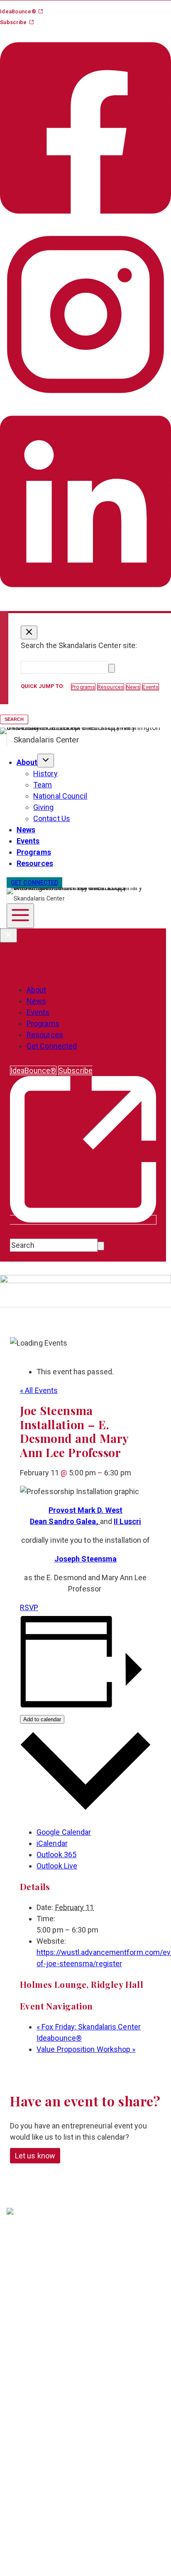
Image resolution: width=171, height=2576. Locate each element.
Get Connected (52, 1046)
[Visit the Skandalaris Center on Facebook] (85, 223)
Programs (34, 852)
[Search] (112, 668)
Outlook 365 (56, 1855)
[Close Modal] (29, 632)
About (27, 762)
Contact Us (52, 818)
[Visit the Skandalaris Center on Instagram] (85, 397)
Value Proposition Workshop (86, 2049)
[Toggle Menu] (20, 916)
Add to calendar (42, 1719)
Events (28, 841)
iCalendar (52, 1843)
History (45, 773)
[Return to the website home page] (44, 2225)
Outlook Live (57, 1866)
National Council (60, 796)
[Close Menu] (9, 935)
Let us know (35, 2156)
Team (43, 785)
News (26, 830)
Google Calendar (64, 1832)
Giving (44, 807)
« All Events (39, 1390)
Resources (35, 863)
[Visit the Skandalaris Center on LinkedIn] (85, 597)
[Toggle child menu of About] (46, 761)
